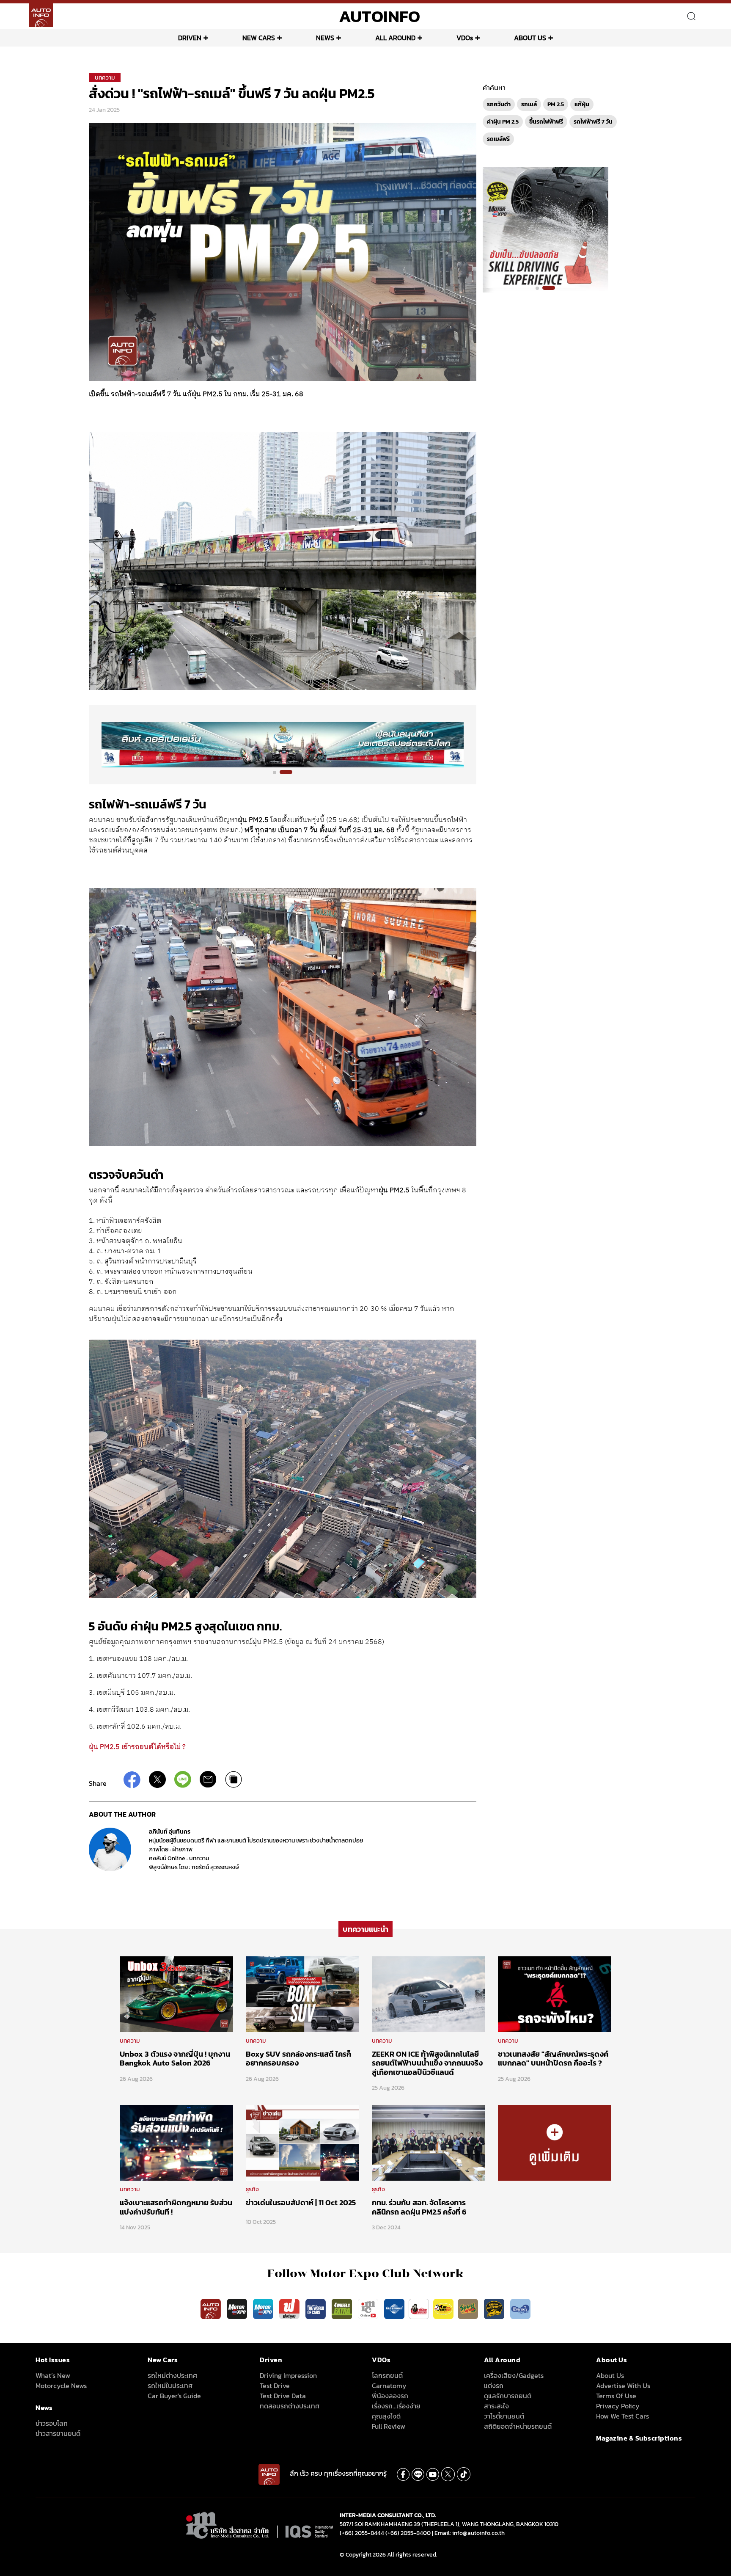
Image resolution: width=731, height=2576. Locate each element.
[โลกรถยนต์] (394, 2308)
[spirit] (469, 2308)
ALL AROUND (395, 38)
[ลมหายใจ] (520, 2308)
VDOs (465, 38)
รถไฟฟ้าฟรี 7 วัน (593, 122)
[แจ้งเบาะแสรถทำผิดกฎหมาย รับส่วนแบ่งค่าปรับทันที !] (176, 2143)
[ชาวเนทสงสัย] (555, 1994)
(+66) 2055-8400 (408, 2533)
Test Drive (275, 2386)
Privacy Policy (618, 2406)
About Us (610, 2375)
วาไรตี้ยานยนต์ (504, 2416)
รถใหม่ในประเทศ (170, 2386)
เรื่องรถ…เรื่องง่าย (396, 2406)
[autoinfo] (41, 15)
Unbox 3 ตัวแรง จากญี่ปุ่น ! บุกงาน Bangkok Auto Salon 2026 (175, 2059)
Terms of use (616, 2396)
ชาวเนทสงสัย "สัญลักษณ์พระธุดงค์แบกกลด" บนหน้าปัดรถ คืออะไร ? (553, 2059)
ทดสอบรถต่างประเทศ (290, 2406)
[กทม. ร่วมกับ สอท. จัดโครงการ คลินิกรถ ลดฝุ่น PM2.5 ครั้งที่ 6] (429, 2143)
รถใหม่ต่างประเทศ (172, 2375)
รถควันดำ (499, 104)
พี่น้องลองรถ (390, 2396)
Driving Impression (288, 2375)
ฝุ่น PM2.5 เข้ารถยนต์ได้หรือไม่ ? (137, 1747)
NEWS (325, 38)
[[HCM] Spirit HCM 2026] (546, 229)
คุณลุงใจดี (386, 2416)
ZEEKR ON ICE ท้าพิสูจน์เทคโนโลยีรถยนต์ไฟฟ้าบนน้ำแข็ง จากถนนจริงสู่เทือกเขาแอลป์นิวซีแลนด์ (427, 2063)
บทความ (105, 78)
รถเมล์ (529, 104)
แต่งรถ (494, 2386)
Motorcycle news (61, 2386)
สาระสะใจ (496, 2406)
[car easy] (443, 2308)
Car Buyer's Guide (174, 2396)
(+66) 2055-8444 (362, 2533)
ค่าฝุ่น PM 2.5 (503, 122)
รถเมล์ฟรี (498, 139)
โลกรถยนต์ (387, 2375)
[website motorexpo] (264, 2308)
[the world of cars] (316, 2308)
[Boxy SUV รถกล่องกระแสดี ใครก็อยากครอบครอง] (302, 1994)
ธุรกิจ (252, 2189)
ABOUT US (530, 38)
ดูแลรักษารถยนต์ (508, 2396)
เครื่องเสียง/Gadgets (514, 2375)
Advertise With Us (623, 2386)
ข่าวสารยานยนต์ (58, 2433)
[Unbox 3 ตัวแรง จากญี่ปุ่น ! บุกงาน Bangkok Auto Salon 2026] (176, 1994)
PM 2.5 (556, 104)
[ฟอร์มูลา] (290, 2308)
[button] (279, 772)
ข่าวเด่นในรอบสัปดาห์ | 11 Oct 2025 (301, 2202)
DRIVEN (190, 38)
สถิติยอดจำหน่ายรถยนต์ (518, 2426)
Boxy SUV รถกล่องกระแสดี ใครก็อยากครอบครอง (298, 2059)
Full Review (389, 2426)
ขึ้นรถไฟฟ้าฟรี (546, 122)
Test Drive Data (283, 2396)
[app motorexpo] (238, 2308)
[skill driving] (495, 2308)
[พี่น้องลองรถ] (419, 2308)
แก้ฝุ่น (582, 104)
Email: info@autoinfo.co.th (470, 2533)
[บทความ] (555, 2143)
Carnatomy (389, 2386)
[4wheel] (343, 2308)
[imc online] (369, 2308)
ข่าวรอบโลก (52, 2423)
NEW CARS (259, 38)
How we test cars (622, 2416)
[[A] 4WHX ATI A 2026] (283, 744)
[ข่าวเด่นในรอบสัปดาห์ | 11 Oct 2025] (302, 2143)
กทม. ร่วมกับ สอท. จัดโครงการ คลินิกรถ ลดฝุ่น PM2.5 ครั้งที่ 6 (419, 2207)
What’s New (53, 2375)
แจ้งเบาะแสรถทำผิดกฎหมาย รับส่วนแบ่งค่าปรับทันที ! (176, 2207)
